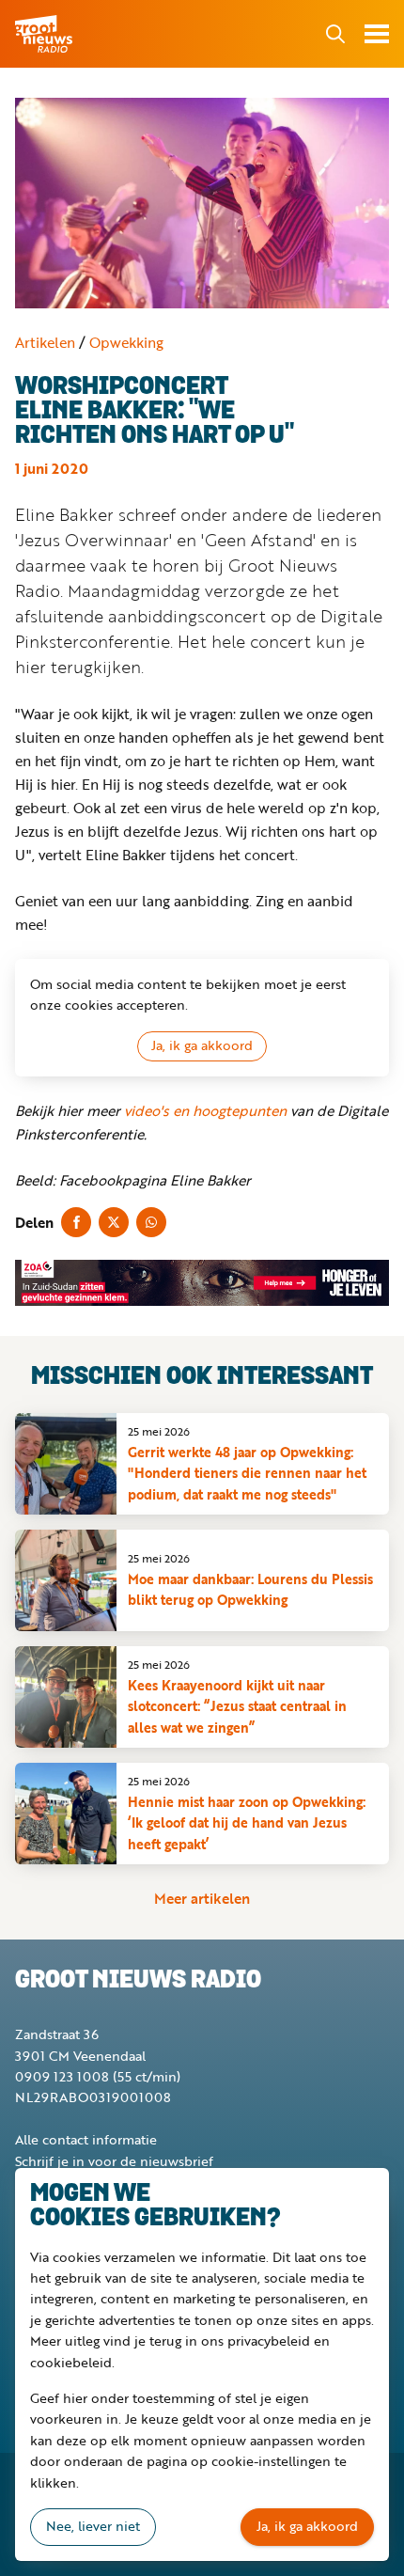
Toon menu (377, 34)
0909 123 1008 (62, 2076)
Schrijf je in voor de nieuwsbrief (114, 2161)
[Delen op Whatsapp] (151, 1222)
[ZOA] (202, 1283)
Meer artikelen (202, 1898)
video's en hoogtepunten (205, 1110)
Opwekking (126, 342)
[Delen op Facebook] (76, 1222)
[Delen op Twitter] (114, 1222)
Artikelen (45, 342)
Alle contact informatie (86, 2139)
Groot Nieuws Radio (45, 34)
